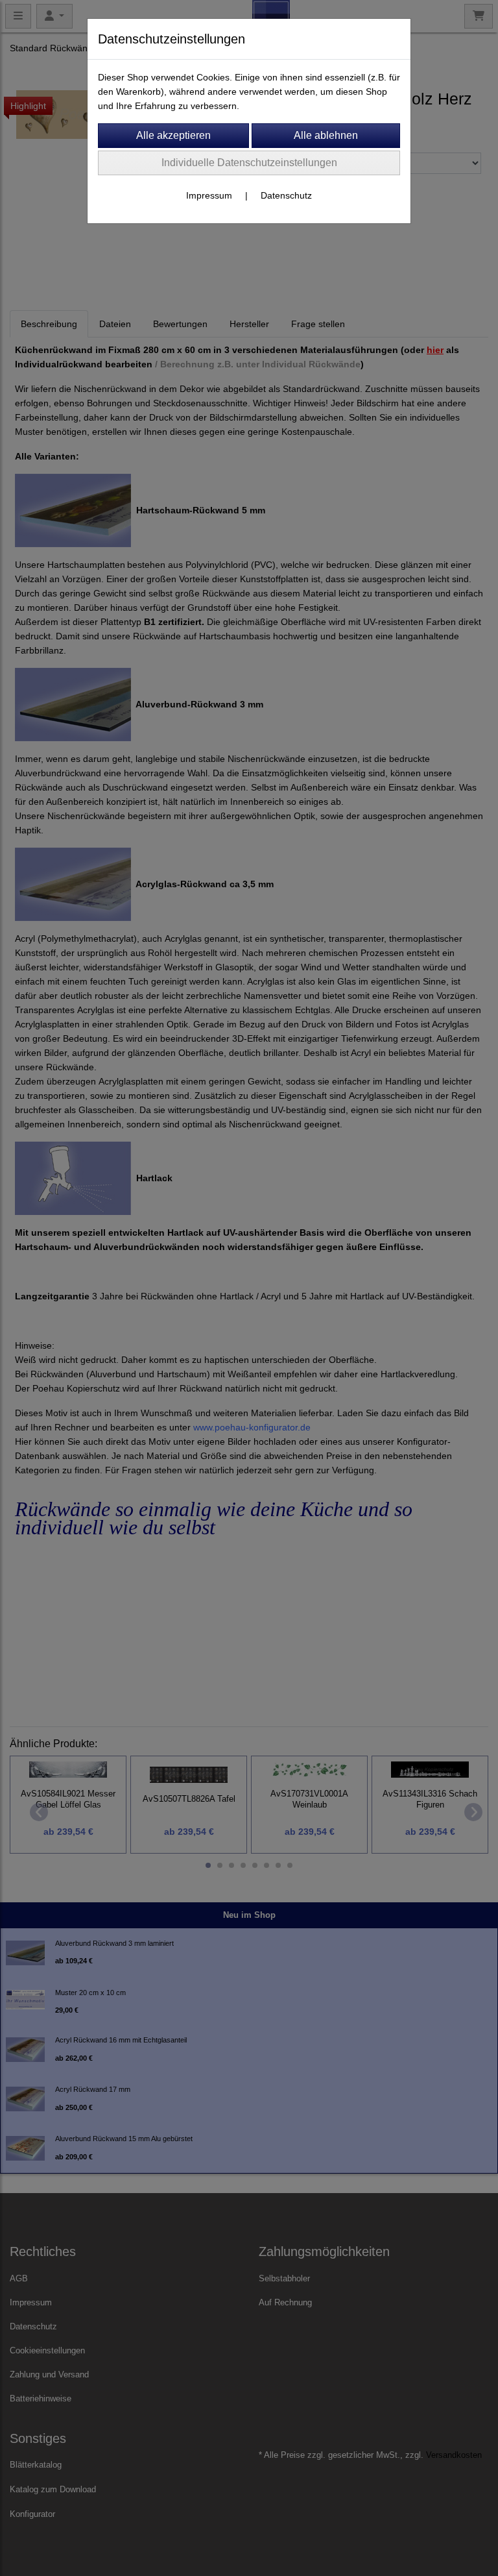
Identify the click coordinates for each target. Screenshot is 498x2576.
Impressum (209, 195)
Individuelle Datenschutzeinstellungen (249, 163)
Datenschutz (286, 195)
